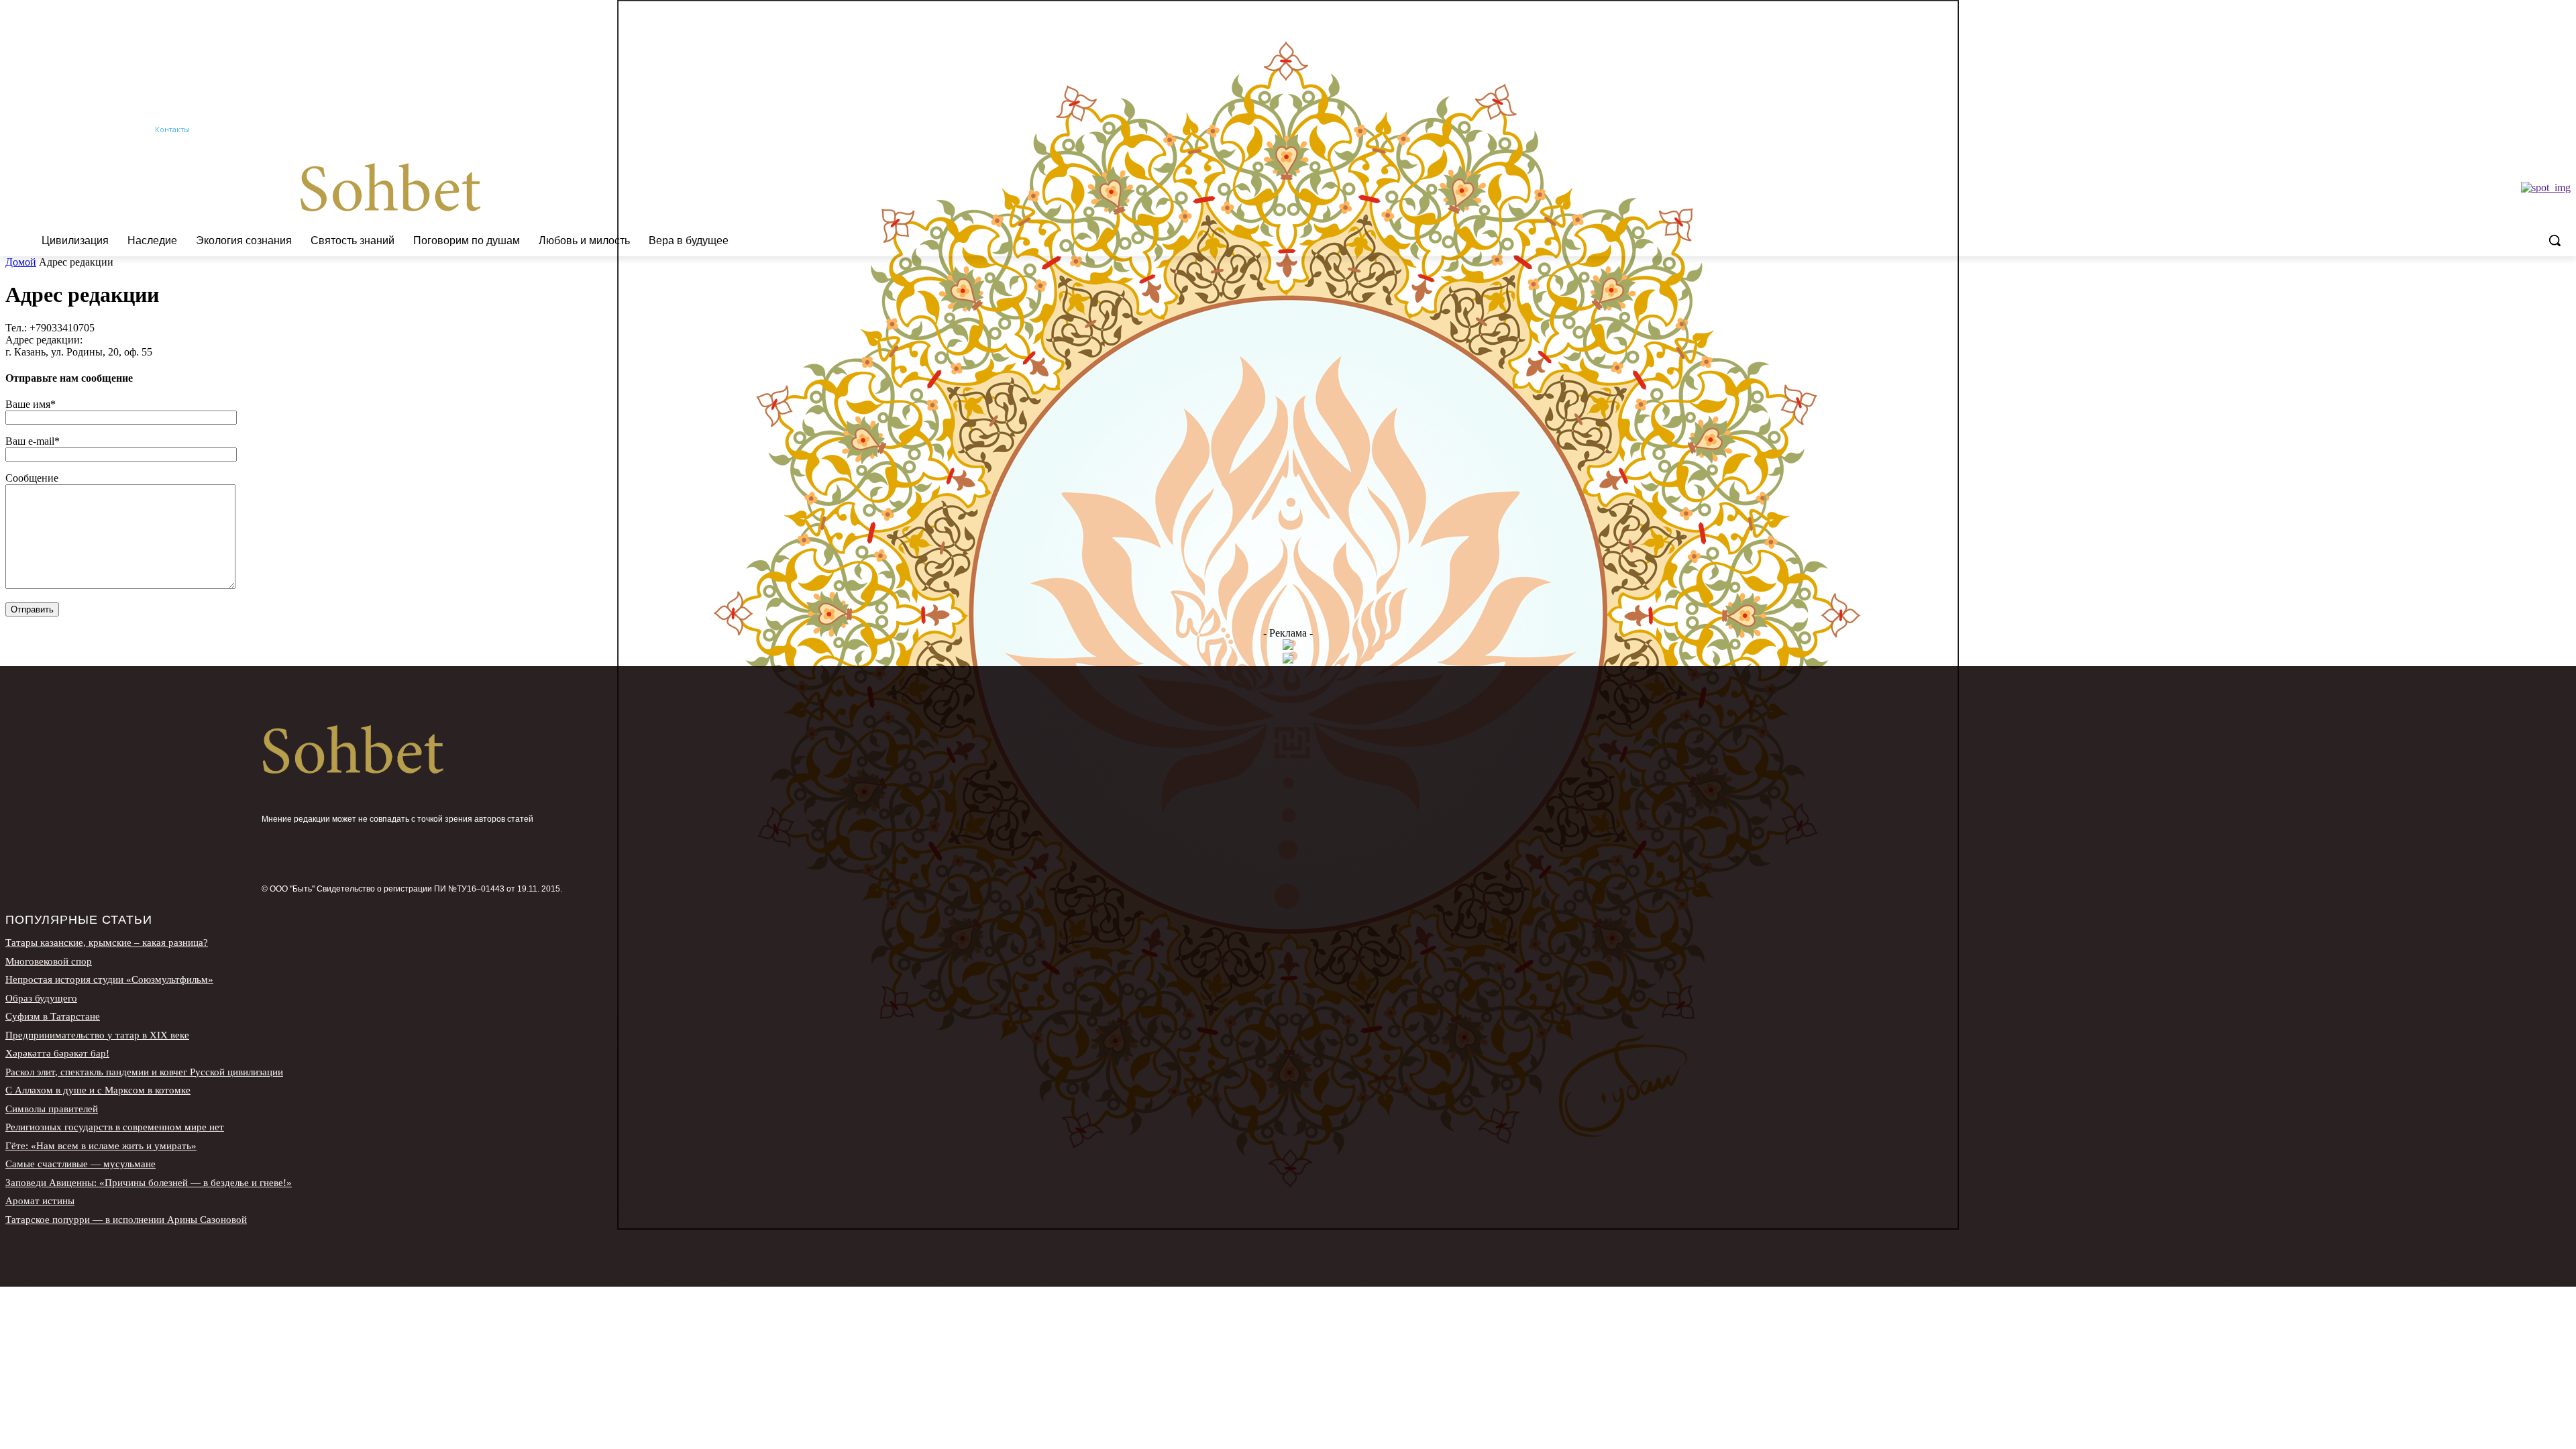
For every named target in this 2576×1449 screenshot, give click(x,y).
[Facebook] (2488, 130)
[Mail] (2526, 130)
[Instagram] (2507, 130)
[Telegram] (2544, 130)
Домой (21, 262)
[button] (2555, 240)
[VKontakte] (2563, 130)
